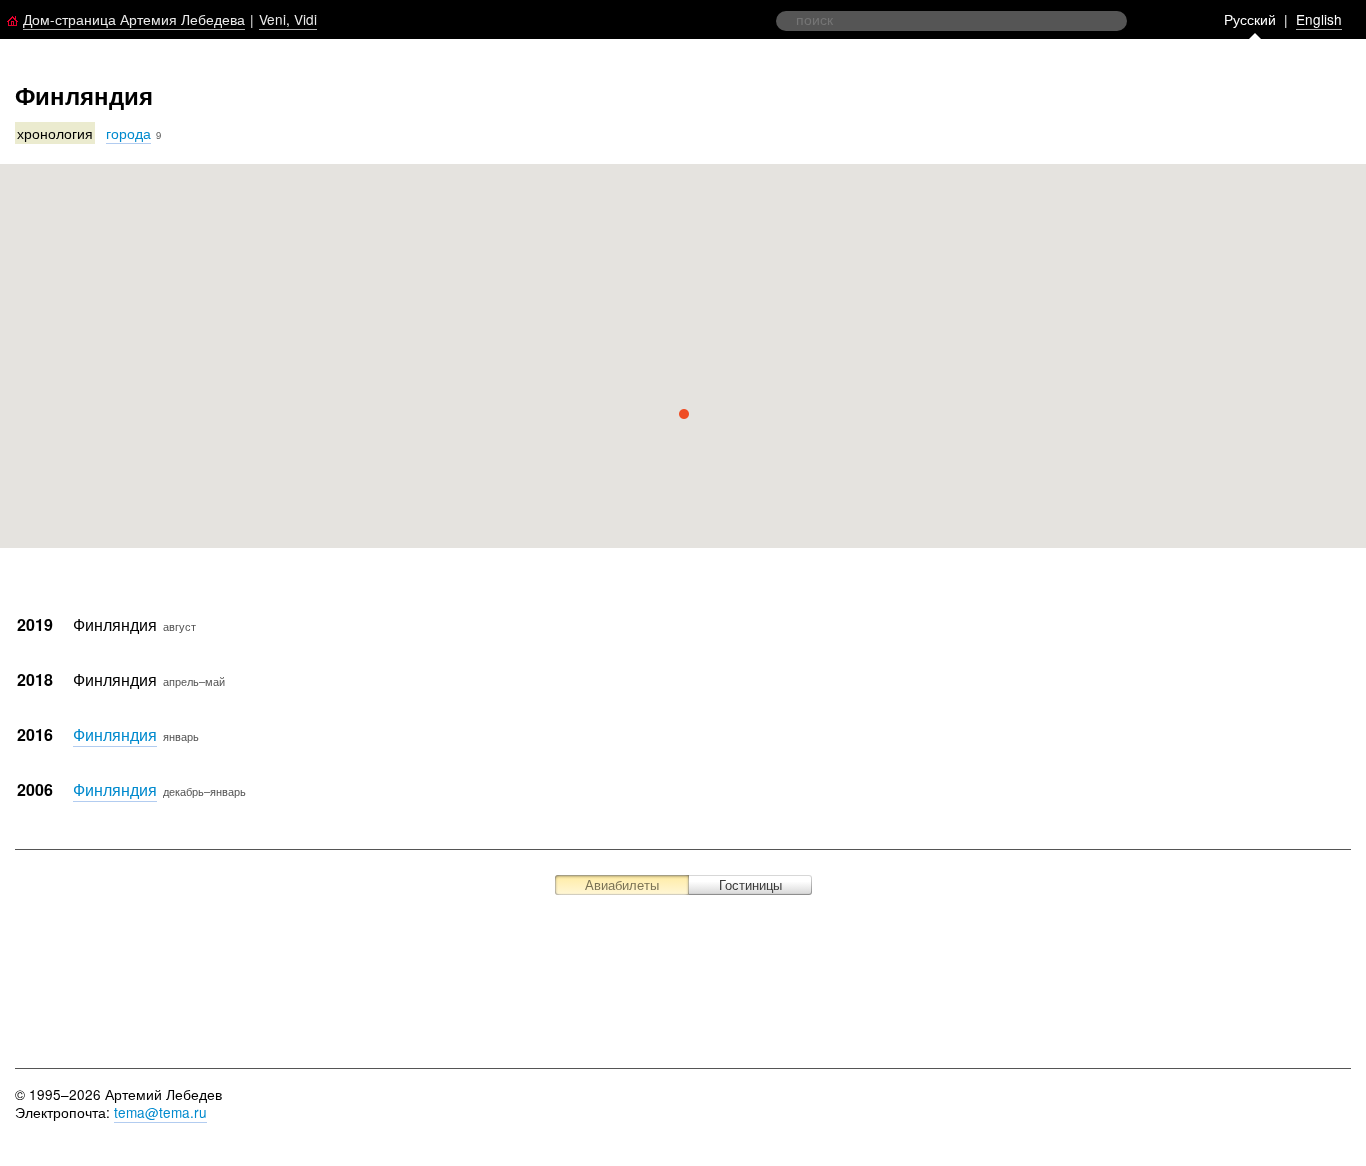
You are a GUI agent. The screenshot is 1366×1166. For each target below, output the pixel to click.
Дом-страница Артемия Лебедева (134, 19)
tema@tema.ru (160, 1112)
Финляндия (115, 734)
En (1319, 19)
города (128, 133)
